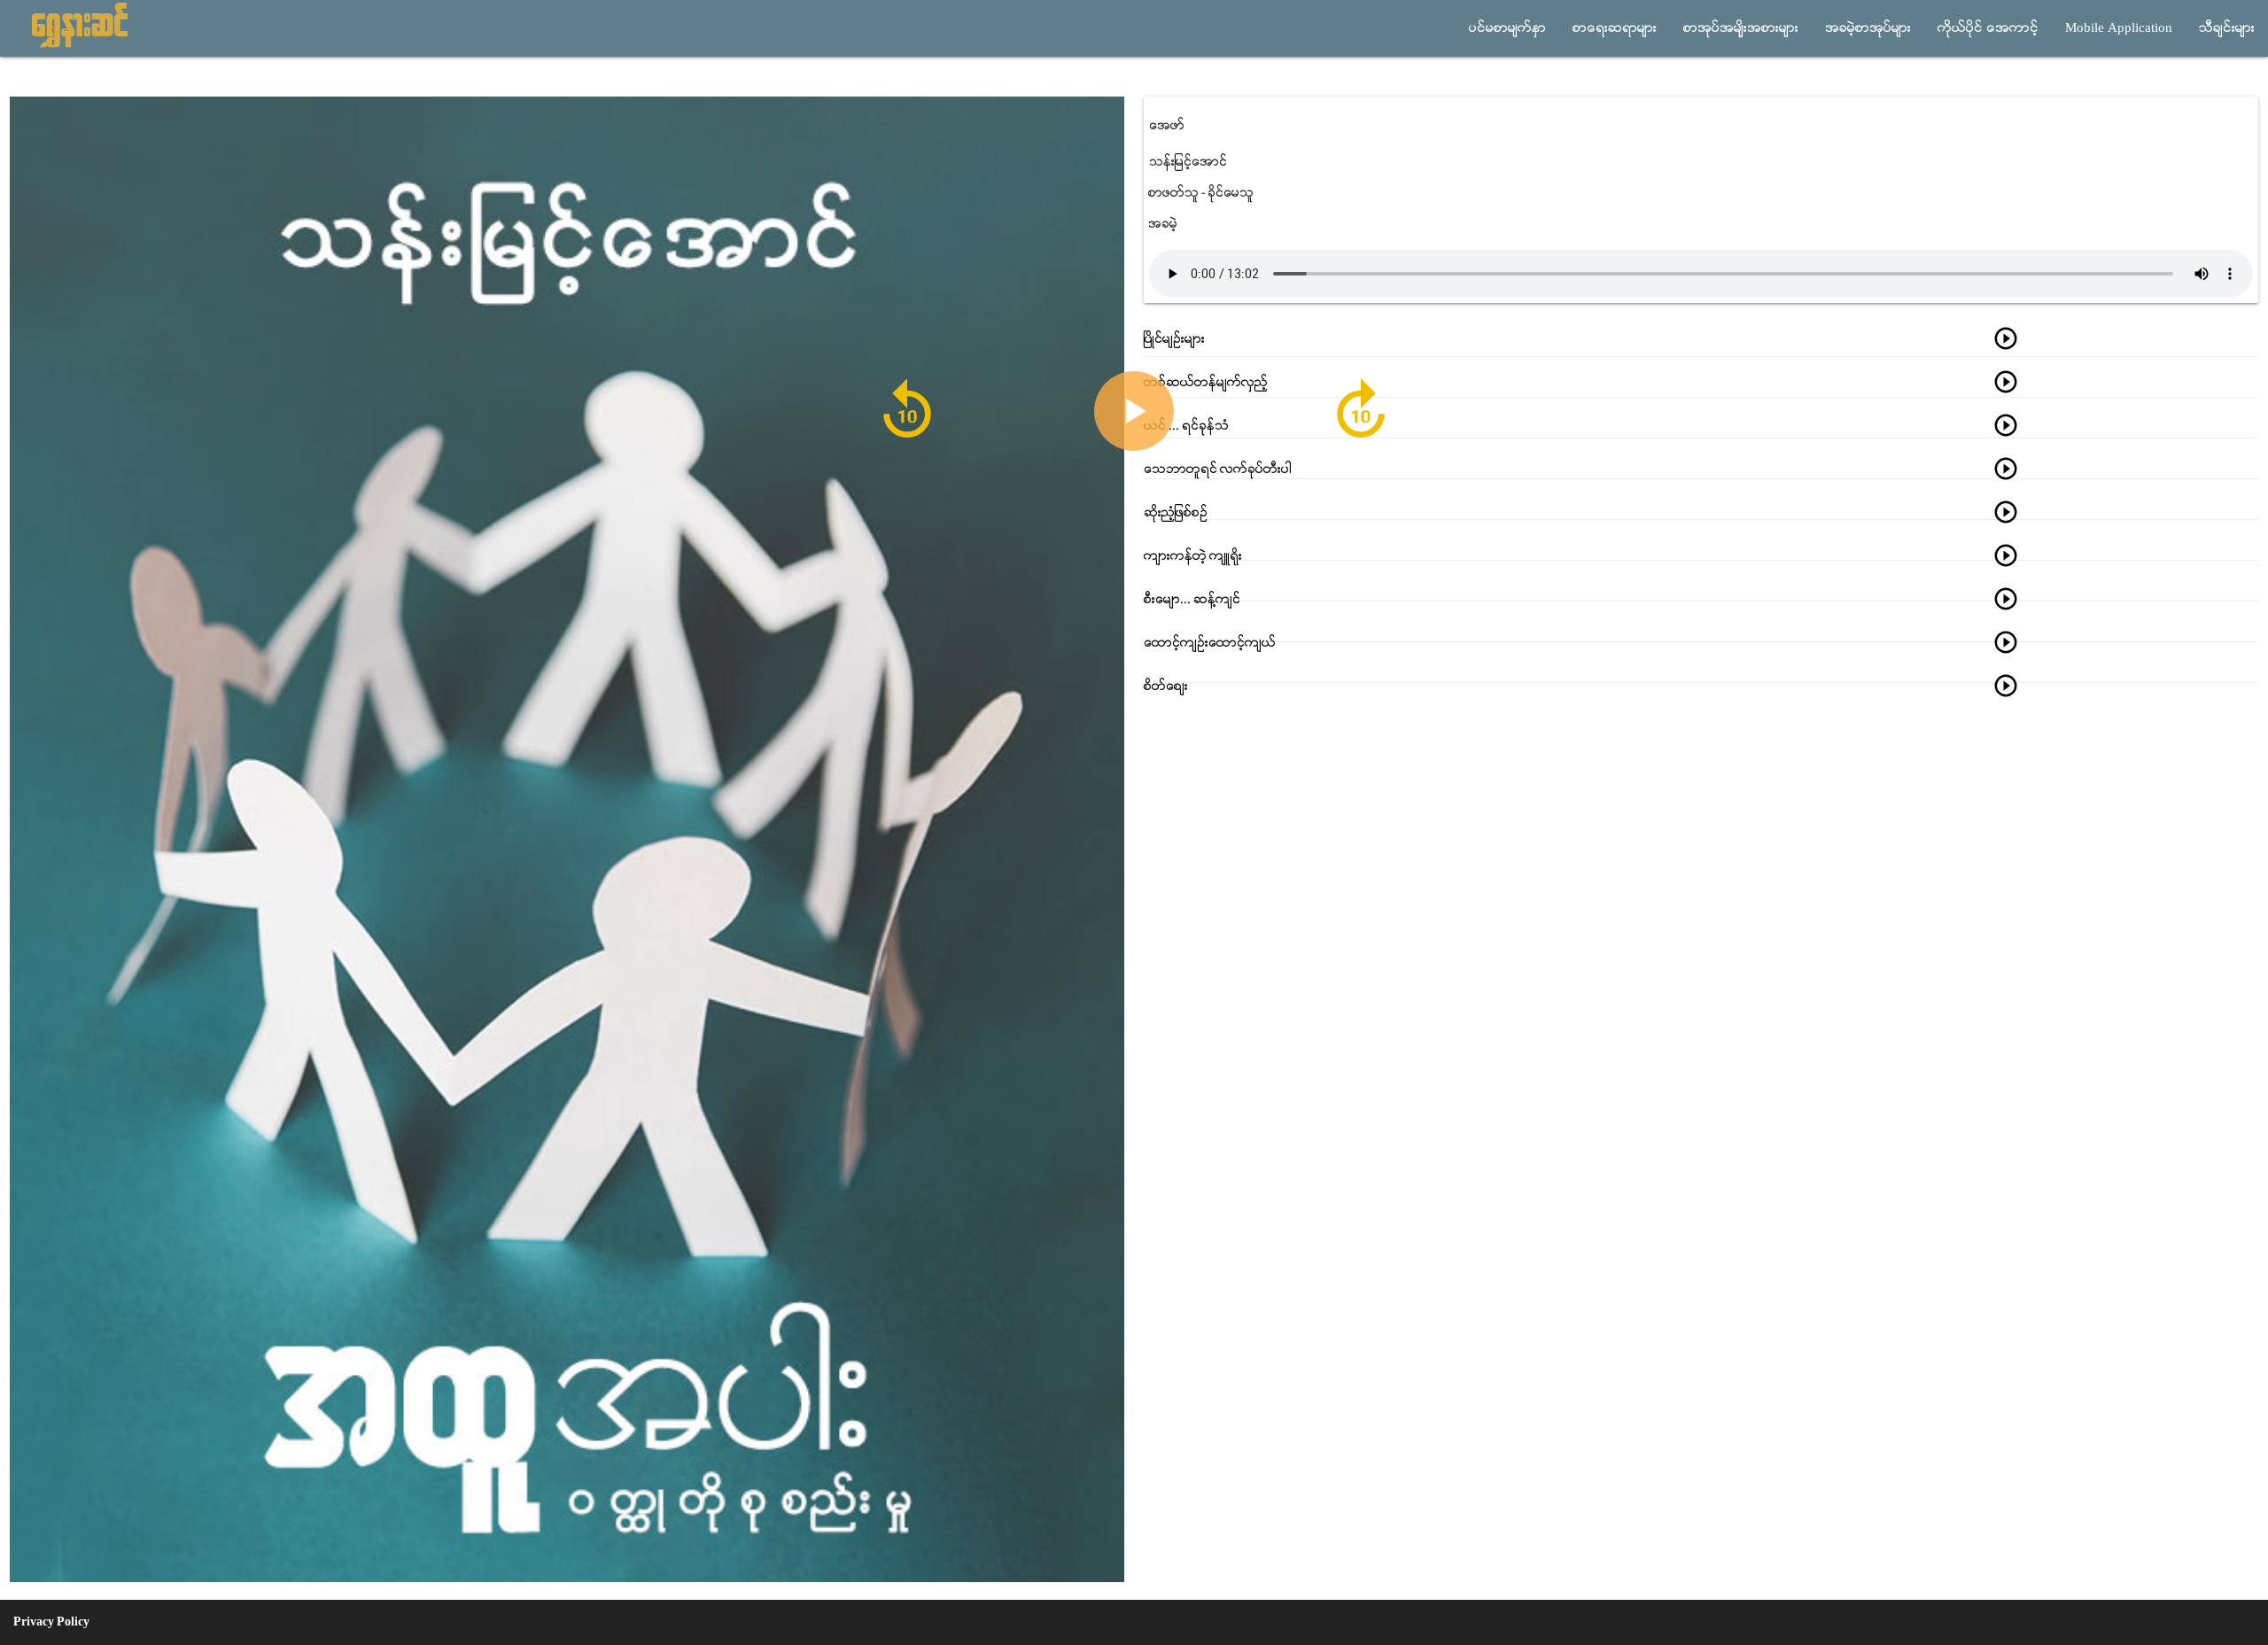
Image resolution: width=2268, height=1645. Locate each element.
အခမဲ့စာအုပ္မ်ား (1868, 28)
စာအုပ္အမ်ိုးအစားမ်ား (1741, 28)
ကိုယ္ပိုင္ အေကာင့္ (1988, 28)
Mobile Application (2119, 28)
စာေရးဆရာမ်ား (1615, 28)
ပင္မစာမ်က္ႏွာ (1507, 28)
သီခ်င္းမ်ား (2227, 28)
